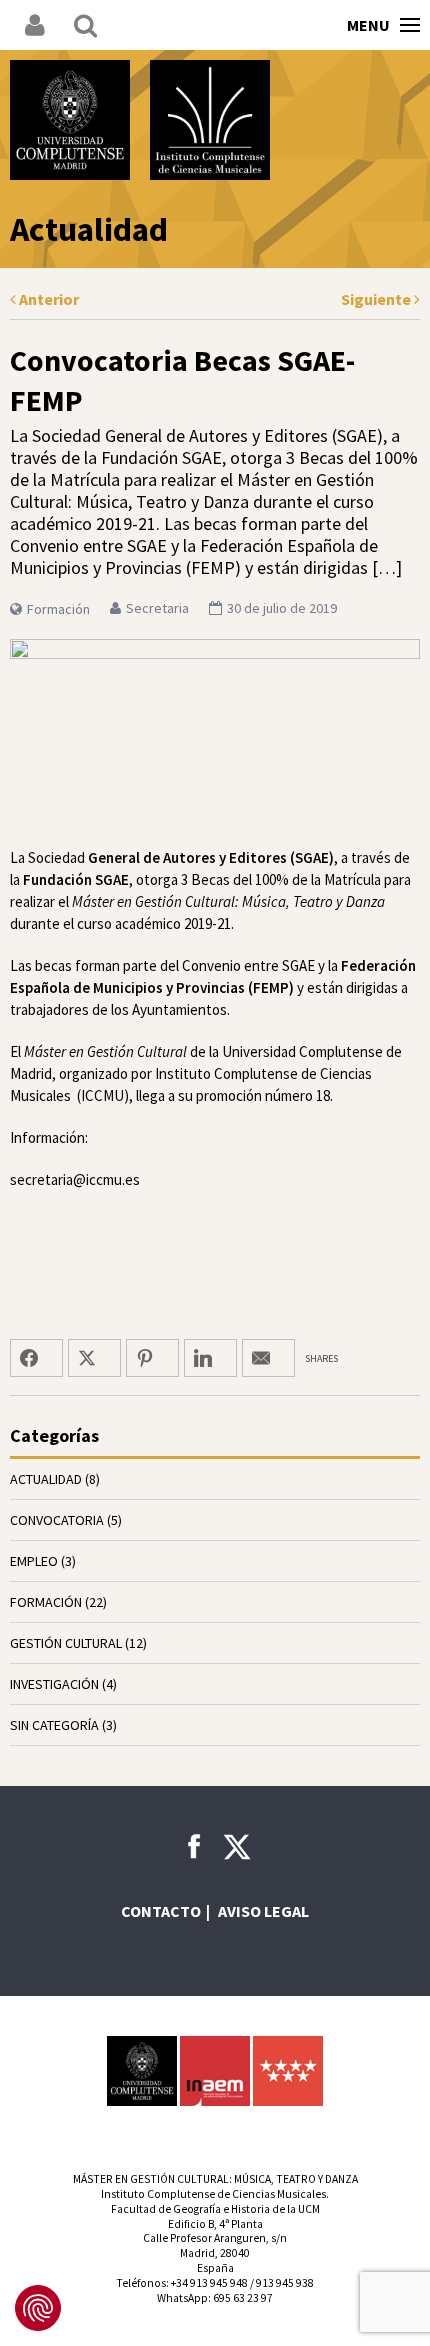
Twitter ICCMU (237, 1847)
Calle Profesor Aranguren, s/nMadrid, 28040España (215, 2253)
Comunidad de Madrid (288, 2071)
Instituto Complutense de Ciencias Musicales (210, 120)
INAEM (215, 2071)
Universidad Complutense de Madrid (70, 120)
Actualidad (46, 1479)
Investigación (54, 1684)
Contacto (161, 1911)
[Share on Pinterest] (152, 1358)
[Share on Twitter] (94, 1358)
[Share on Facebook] (36, 1358)
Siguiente (377, 299)
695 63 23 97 (243, 2298)
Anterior (47, 299)
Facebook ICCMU (194, 1846)
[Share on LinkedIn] (210, 1358)
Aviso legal (263, 1911)
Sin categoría (54, 1725)
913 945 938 (285, 2283)
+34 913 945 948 (209, 2283)
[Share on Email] (268, 1358)
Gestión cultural (66, 1643)
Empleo (34, 1561)
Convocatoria (57, 1520)
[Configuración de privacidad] (38, 2308)
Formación (58, 609)
